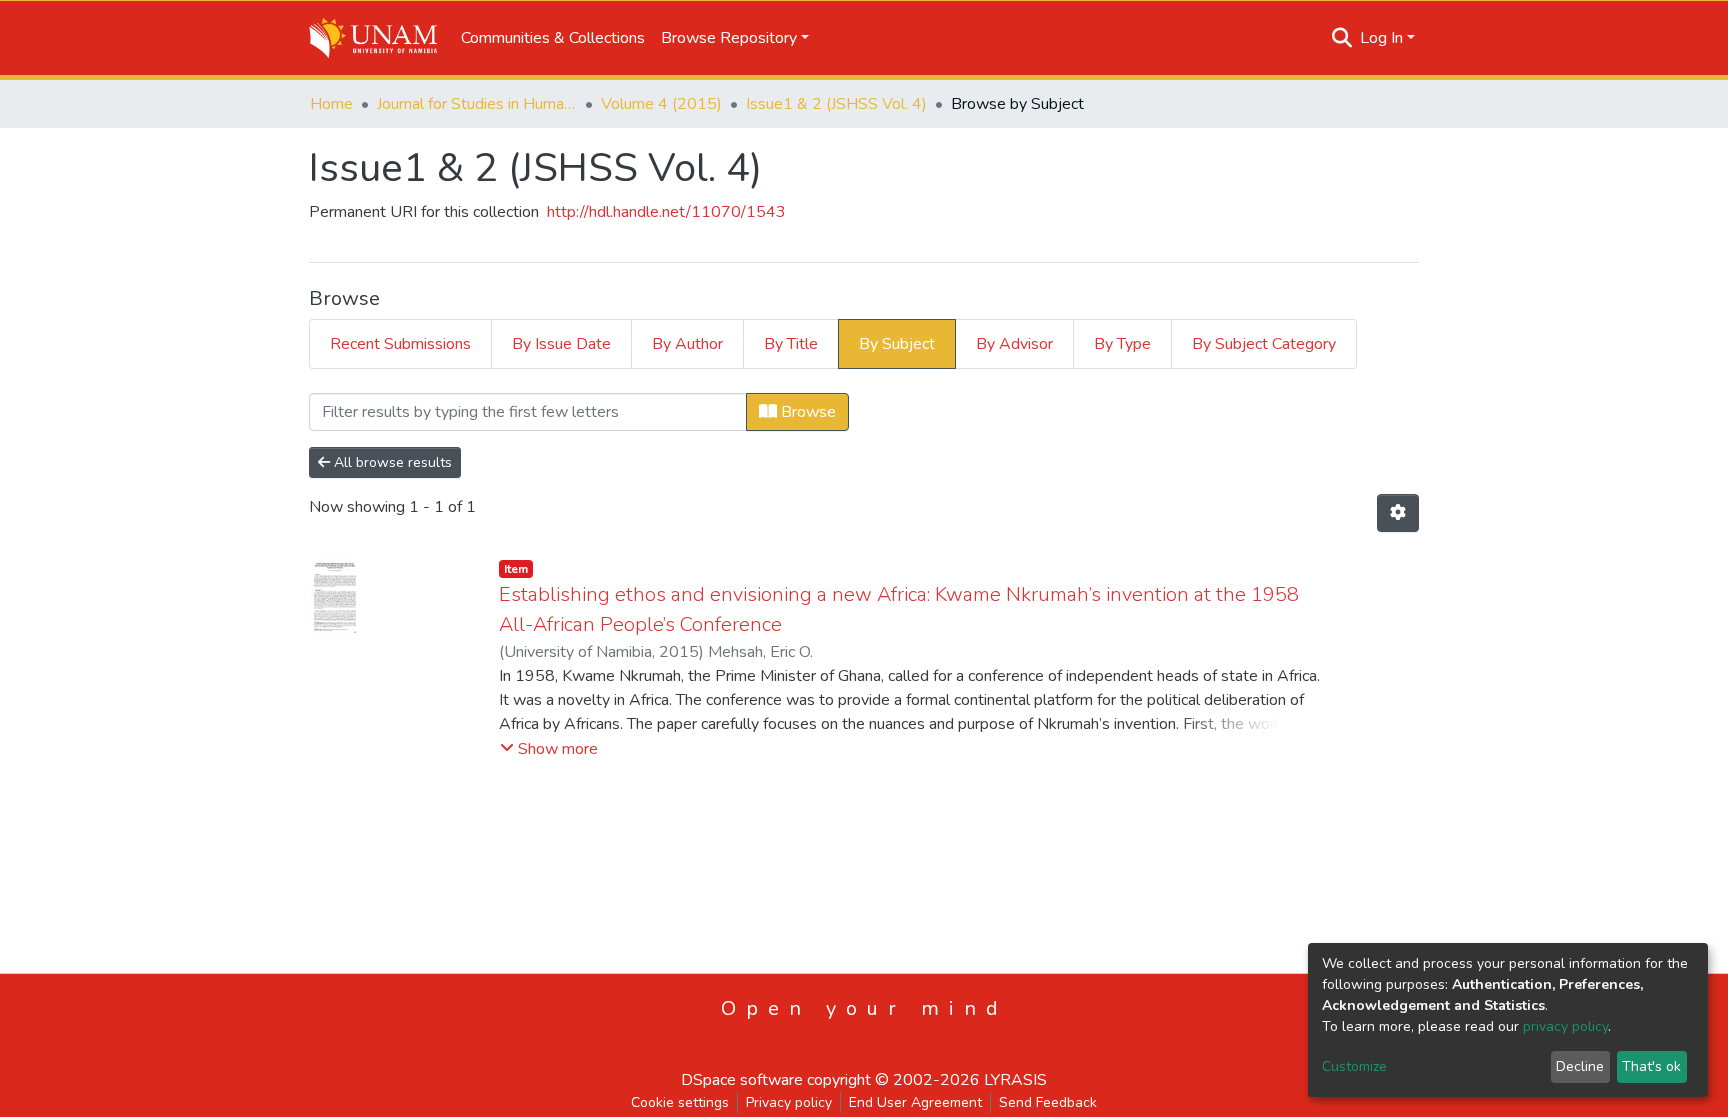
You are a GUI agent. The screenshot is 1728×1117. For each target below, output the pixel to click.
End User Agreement (915, 1102)
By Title (791, 344)
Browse (806, 412)
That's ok (1651, 1066)
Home (331, 104)
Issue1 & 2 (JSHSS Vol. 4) (836, 104)
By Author (687, 344)
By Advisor (1014, 344)
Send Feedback (1048, 1102)
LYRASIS (1015, 1080)
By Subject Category (1264, 344)
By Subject (897, 344)
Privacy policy (789, 1102)
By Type (1122, 344)
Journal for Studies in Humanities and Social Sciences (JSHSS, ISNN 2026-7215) (477, 104)
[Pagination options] (1398, 513)
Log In (1381, 38)
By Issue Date (561, 344)
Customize (1354, 1066)
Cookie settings (680, 1102)
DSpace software (742, 1080)
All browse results (391, 462)
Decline (1580, 1066)
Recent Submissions (400, 344)
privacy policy (1565, 1026)
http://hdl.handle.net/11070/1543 (666, 212)
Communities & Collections (553, 38)
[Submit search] (1342, 38)
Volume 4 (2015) (661, 104)
